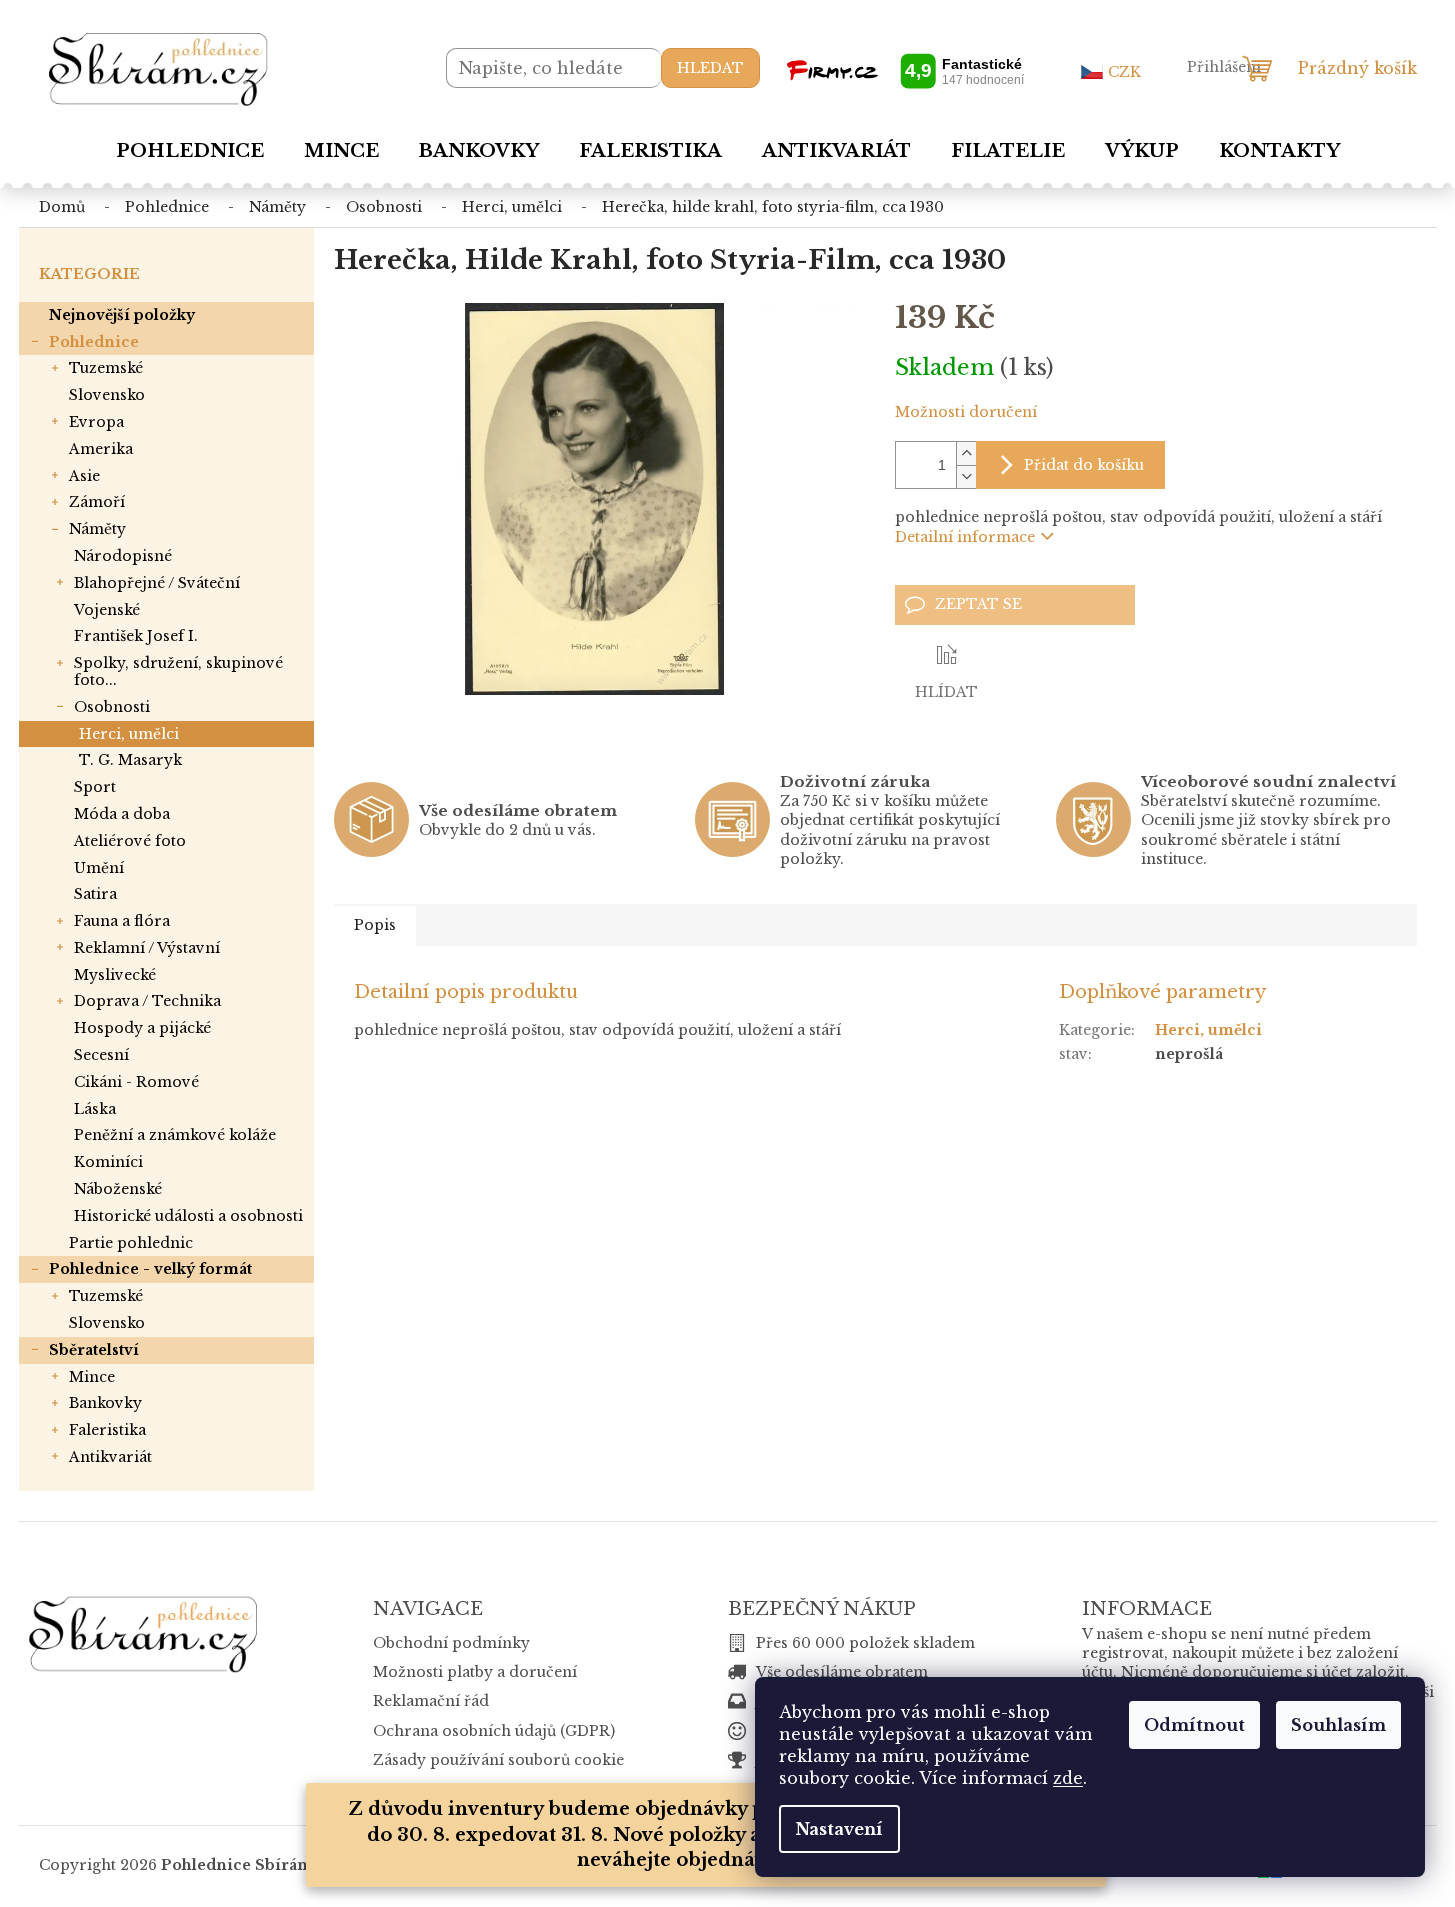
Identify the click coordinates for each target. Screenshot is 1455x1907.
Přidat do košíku (1084, 465)
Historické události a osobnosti (188, 1216)
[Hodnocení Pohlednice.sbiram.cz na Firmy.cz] (905, 70)
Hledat (710, 68)
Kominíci (108, 1162)
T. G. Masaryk (130, 760)
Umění (99, 868)
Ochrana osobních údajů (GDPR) (494, 1731)
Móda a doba (122, 814)
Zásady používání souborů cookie (498, 1760)
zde (1068, 1778)
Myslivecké (115, 975)
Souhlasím (1338, 1725)
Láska (95, 1109)
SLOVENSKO (107, 395)
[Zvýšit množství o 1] (966, 453)
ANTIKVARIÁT (110, 1457)
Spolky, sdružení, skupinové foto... (178, 671)
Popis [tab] (375, 925)
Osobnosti (112, 707)
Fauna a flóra (122, 921)
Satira (95, 894)
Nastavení (839, 1829)
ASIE (84, 476)
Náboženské (118, 1189)
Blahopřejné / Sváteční (157, 583)
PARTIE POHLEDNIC (131, 1243)
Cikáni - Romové (136, 1082)
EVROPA (96, 422)
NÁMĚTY (97, 529)
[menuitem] (190, 151)
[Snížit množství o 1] (966, 476)
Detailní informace (965, 537)
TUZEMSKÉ (106, 368)
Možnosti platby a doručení (475, 1672)
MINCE (92, 1377)
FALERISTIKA (107, 1430)
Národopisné (123, 556)
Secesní (101, 1055)
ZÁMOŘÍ (97, 502)
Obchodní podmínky (451, 1643)
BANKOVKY (105, 1403)
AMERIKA (101, 449)
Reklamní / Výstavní (147, 948)
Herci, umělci (129, 734)
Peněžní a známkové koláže (175, 1135)
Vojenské (107, 610)
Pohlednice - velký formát (150, 1269)
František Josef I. (136, 636)
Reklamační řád (431, 1701)
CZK (1124, 72)
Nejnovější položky (122, 315)
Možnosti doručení (966, 412)
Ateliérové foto (130, 841)
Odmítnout (1194, 1725)
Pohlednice (94, 342)
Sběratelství (94, 1350)
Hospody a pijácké (142, 1028)
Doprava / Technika (147, 1001)
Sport (95, 787)
